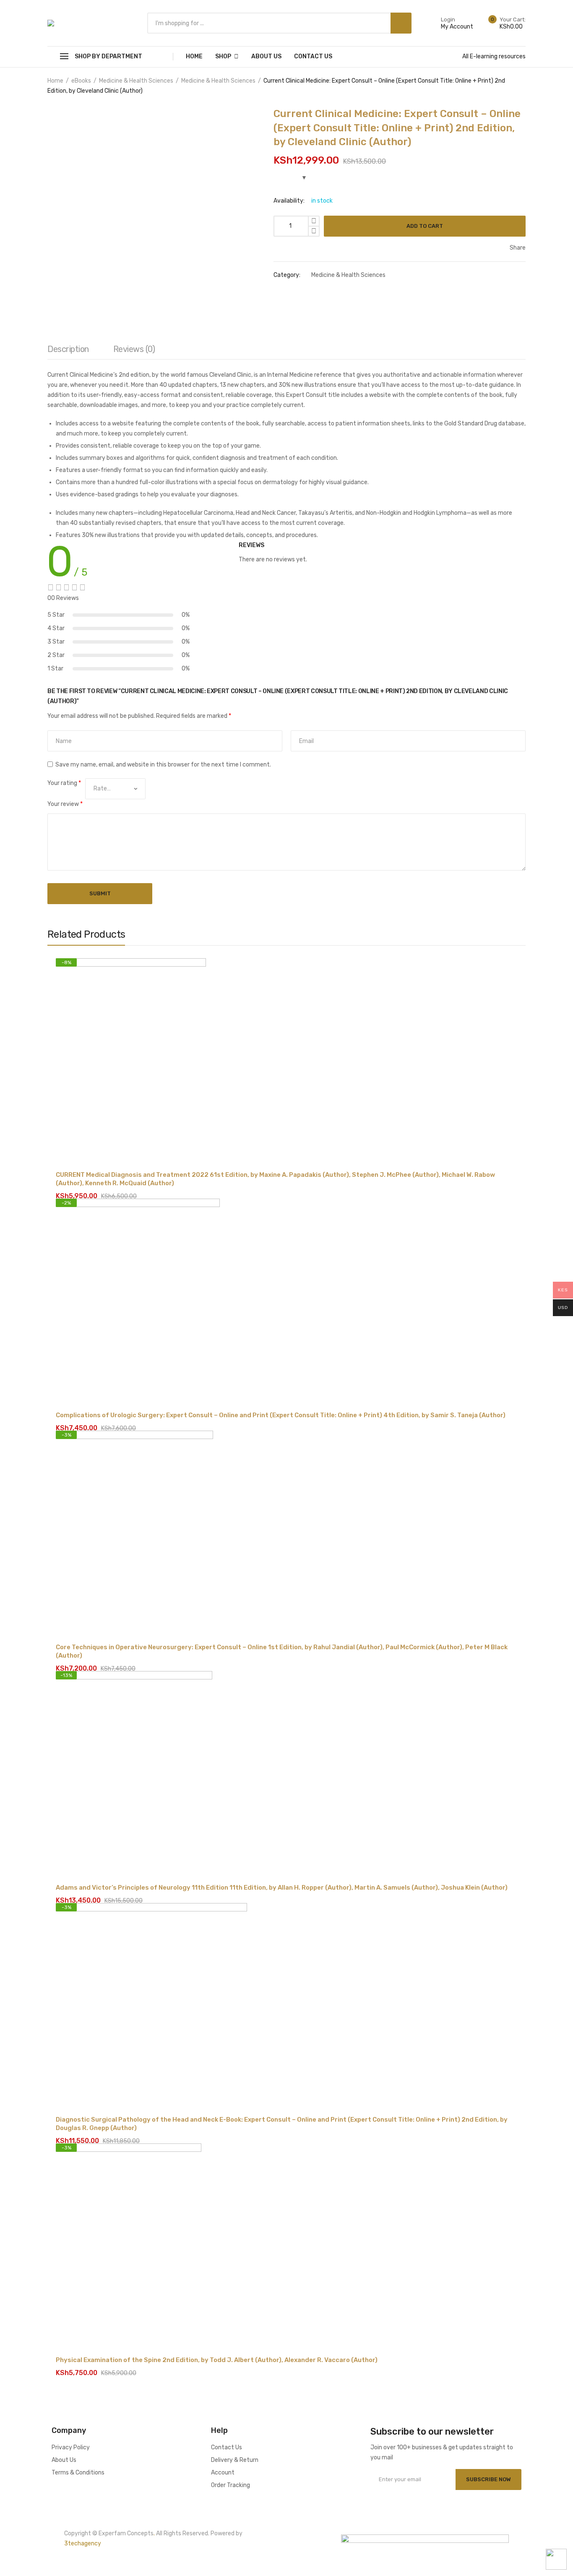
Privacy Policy (71, 2447)
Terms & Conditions (78, 2473)
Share (517, 248)
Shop (223, 56)
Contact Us (313, 56)
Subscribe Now (488, 2479)
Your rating (64, 783)
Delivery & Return (235, 2460)
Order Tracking (231, 2485)
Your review (65, 804)
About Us (266, 56)
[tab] (68, 351)
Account (223, 2473)
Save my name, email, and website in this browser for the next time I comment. (163, 765)
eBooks (81, 81)
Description (68, 349)
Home (194, 56)
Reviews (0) (134, 349)
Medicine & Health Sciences (136, 81)
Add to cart (425, 226)
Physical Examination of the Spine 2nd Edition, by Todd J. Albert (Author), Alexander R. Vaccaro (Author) (217, 2360)
